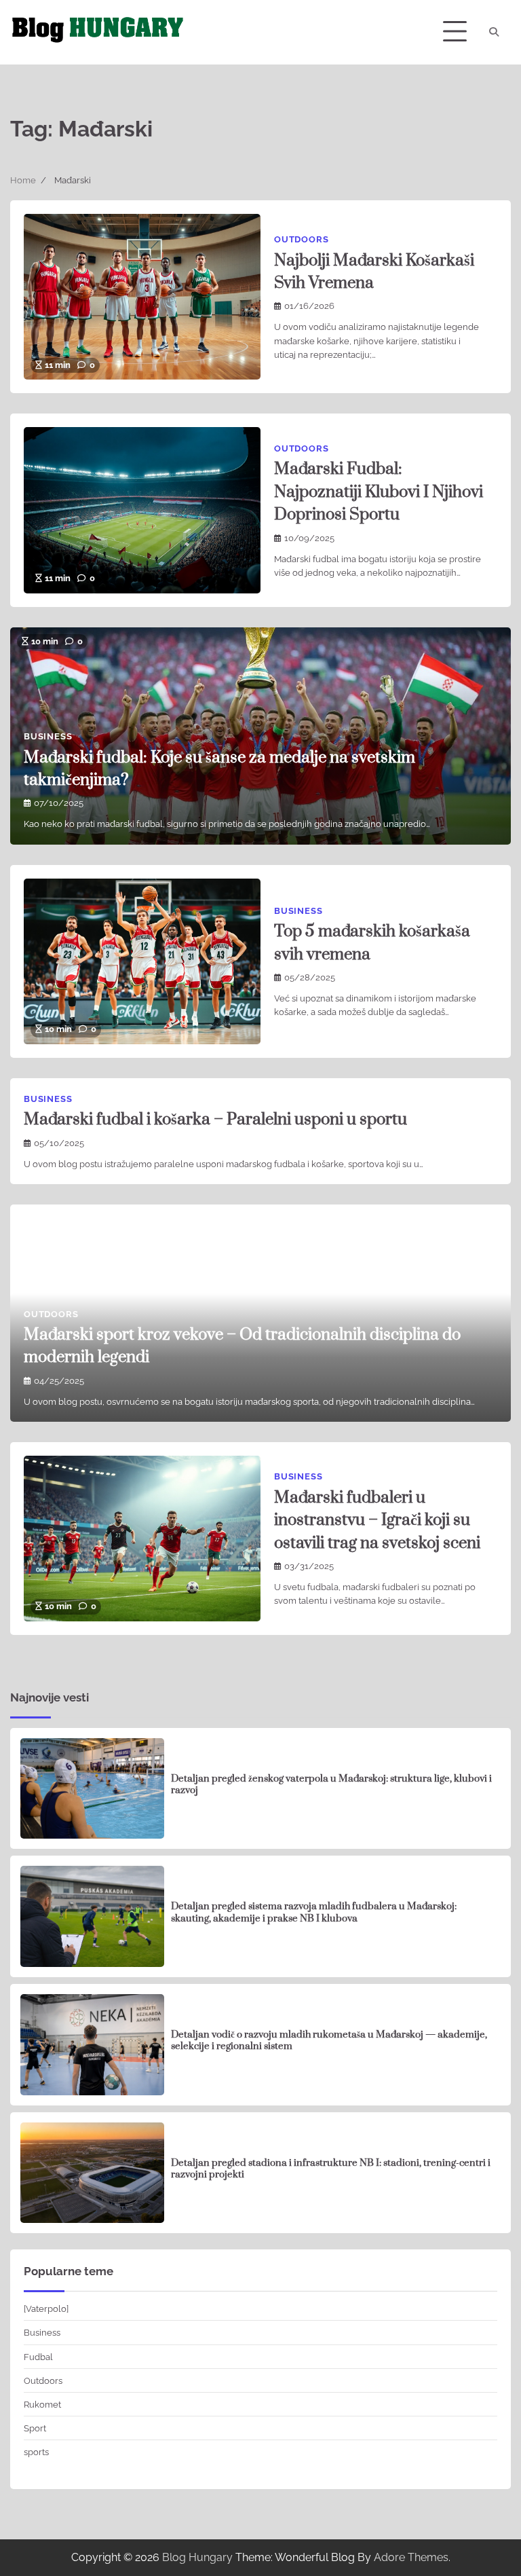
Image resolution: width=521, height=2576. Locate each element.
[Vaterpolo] (46, 2308)
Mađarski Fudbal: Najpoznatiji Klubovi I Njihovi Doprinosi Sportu (379, 492)
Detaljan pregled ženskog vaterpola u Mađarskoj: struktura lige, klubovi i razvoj (331, 1785)
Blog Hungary (197, 2557)
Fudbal (38, 2357)
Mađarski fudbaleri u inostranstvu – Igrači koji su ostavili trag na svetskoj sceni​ (377, 1521)
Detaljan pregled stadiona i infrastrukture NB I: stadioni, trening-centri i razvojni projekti (331, 2169)
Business (48, 736)
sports (36, 2452)
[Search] (494, 32)
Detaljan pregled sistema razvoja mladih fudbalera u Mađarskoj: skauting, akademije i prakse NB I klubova (314, 1913)
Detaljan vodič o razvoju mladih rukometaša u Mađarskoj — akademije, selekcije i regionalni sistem (329, 2041)
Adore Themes (411, 2557)
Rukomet (42, 2404)
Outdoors (301, 239)
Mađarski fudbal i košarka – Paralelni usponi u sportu (215, 1120)
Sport (35, 2428)
